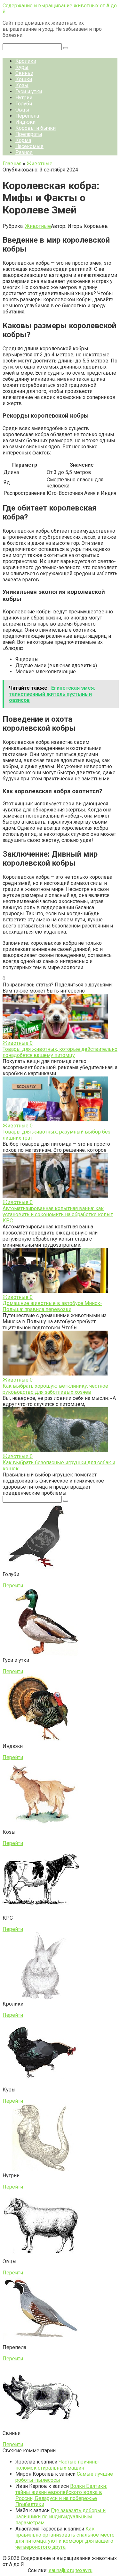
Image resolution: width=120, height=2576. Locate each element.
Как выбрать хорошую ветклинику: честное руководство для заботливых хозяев (55, 1389)
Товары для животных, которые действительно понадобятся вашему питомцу (60, 1052)
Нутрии (24, 98)
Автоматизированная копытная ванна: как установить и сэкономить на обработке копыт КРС (58, 1214)
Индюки (25, 122)
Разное (24, 152)
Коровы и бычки (36, 128)
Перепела (27, 116)
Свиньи (24, 73)
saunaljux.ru (61, 2570)
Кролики (26, 61)
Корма (23, 140)
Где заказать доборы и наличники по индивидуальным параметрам (60, 2517)
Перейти (13, 1586)
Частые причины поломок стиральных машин (57, 2465)
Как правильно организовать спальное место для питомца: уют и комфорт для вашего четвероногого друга (65, 2538)
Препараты (29, 134)
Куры (22, 67)
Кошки (24, 79)
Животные (38, 226)
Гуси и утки (29, 91)
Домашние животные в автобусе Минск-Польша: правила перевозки (52, 1306)
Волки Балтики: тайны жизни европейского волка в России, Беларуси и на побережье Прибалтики (61, 2495)
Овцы (22, 110)
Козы (22, 85)
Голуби (24, 104)
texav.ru (84, 2570)
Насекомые (29, 146)
